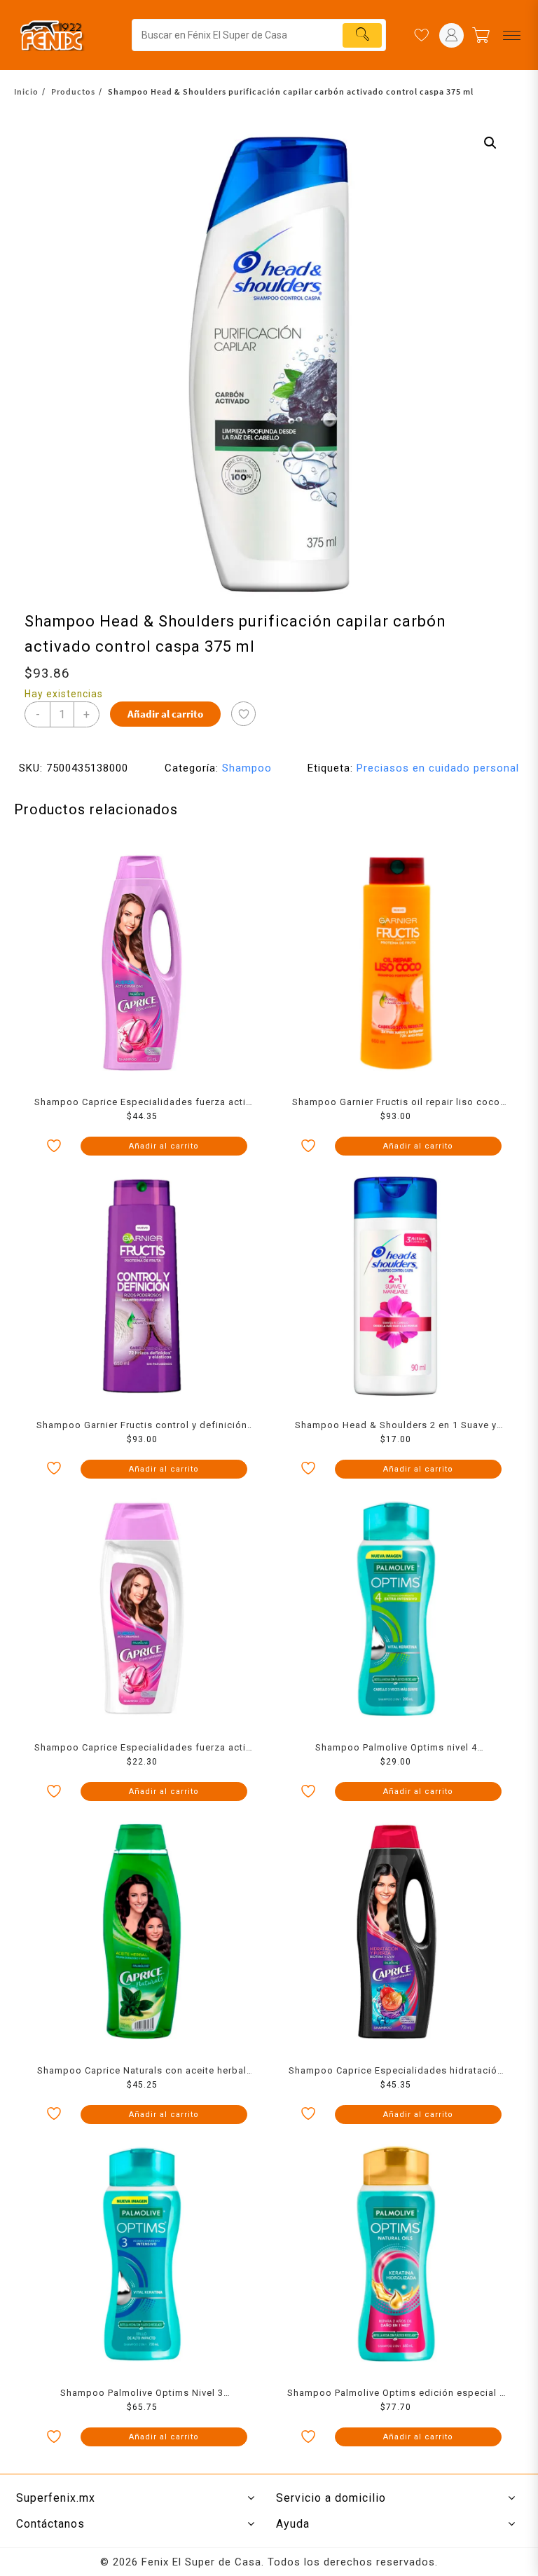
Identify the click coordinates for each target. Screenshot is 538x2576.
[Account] (451, 35)
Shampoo (247, 768)
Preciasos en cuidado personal (438, 768)
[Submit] (362, 35)
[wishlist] (421, 35)
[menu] (512, 35)
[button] (490, 143)
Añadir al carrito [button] (164, 1146)
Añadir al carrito (165, 714)
